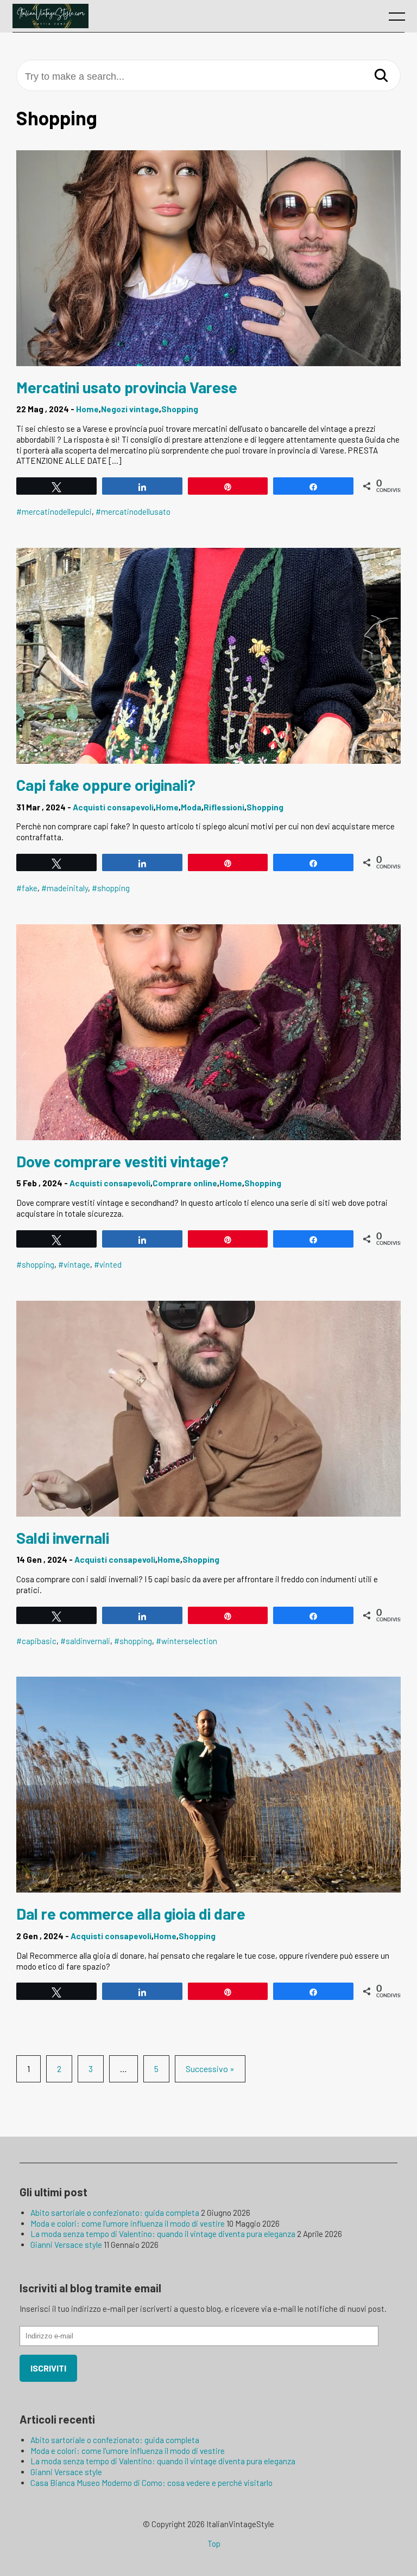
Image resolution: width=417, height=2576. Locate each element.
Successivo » (210, 2069)
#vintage (74, 1264)
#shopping (111, 888)
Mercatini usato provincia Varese (127, 387)
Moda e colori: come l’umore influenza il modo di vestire (128, 2223)
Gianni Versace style (66, 2245)
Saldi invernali (63, 1538)
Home (87, 409)
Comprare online (185, 1183)
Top (214, 2543)
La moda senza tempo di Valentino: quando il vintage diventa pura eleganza (163, 2234)
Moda (191, 807)
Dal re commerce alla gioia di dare (131, 1913)
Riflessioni (224, 807)
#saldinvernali (85, 1641)
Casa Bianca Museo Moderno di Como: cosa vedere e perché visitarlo (151, 2483)
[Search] (381, 76)
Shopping (180, 409)
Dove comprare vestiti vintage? (122, 1161)
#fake (27, 888)
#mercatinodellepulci (54, 512)
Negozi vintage (130, 409)
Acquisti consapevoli (113, 807)
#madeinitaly (65, 888)
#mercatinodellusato (133, 512)
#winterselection (187, 1641)
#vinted (108, 1264)
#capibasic (36, 1641)
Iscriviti (48, 2368)
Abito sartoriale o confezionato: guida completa (115, 2213)
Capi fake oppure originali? (106, 785)
